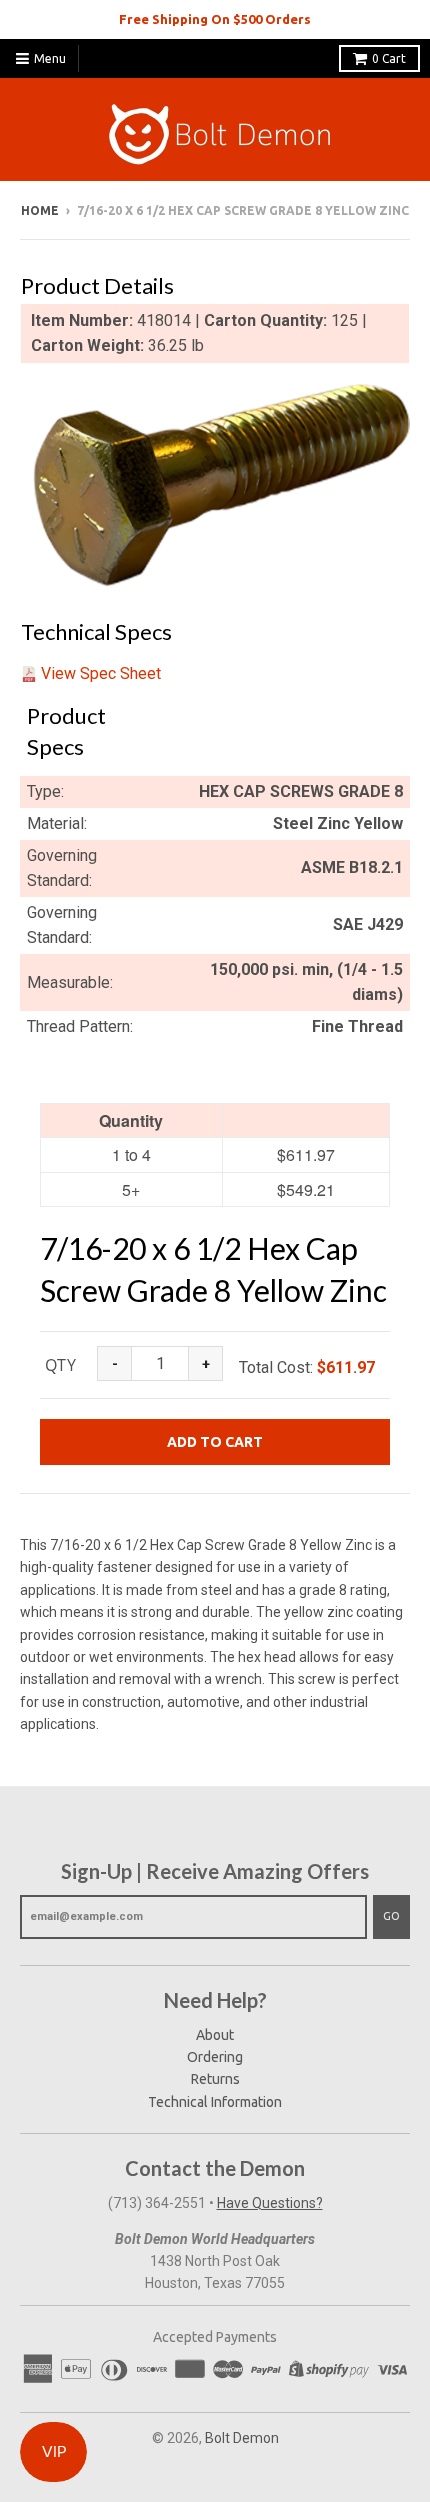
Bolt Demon (242, 2438)
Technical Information (215, 2102)
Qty (60, 1365)
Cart (389, 58)
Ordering (215, 2057)
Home (40, 210)
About (215, 2035)
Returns (215, 2079)
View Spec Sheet (101, 673)
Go (391, 1916)
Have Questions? (270, 2203)
